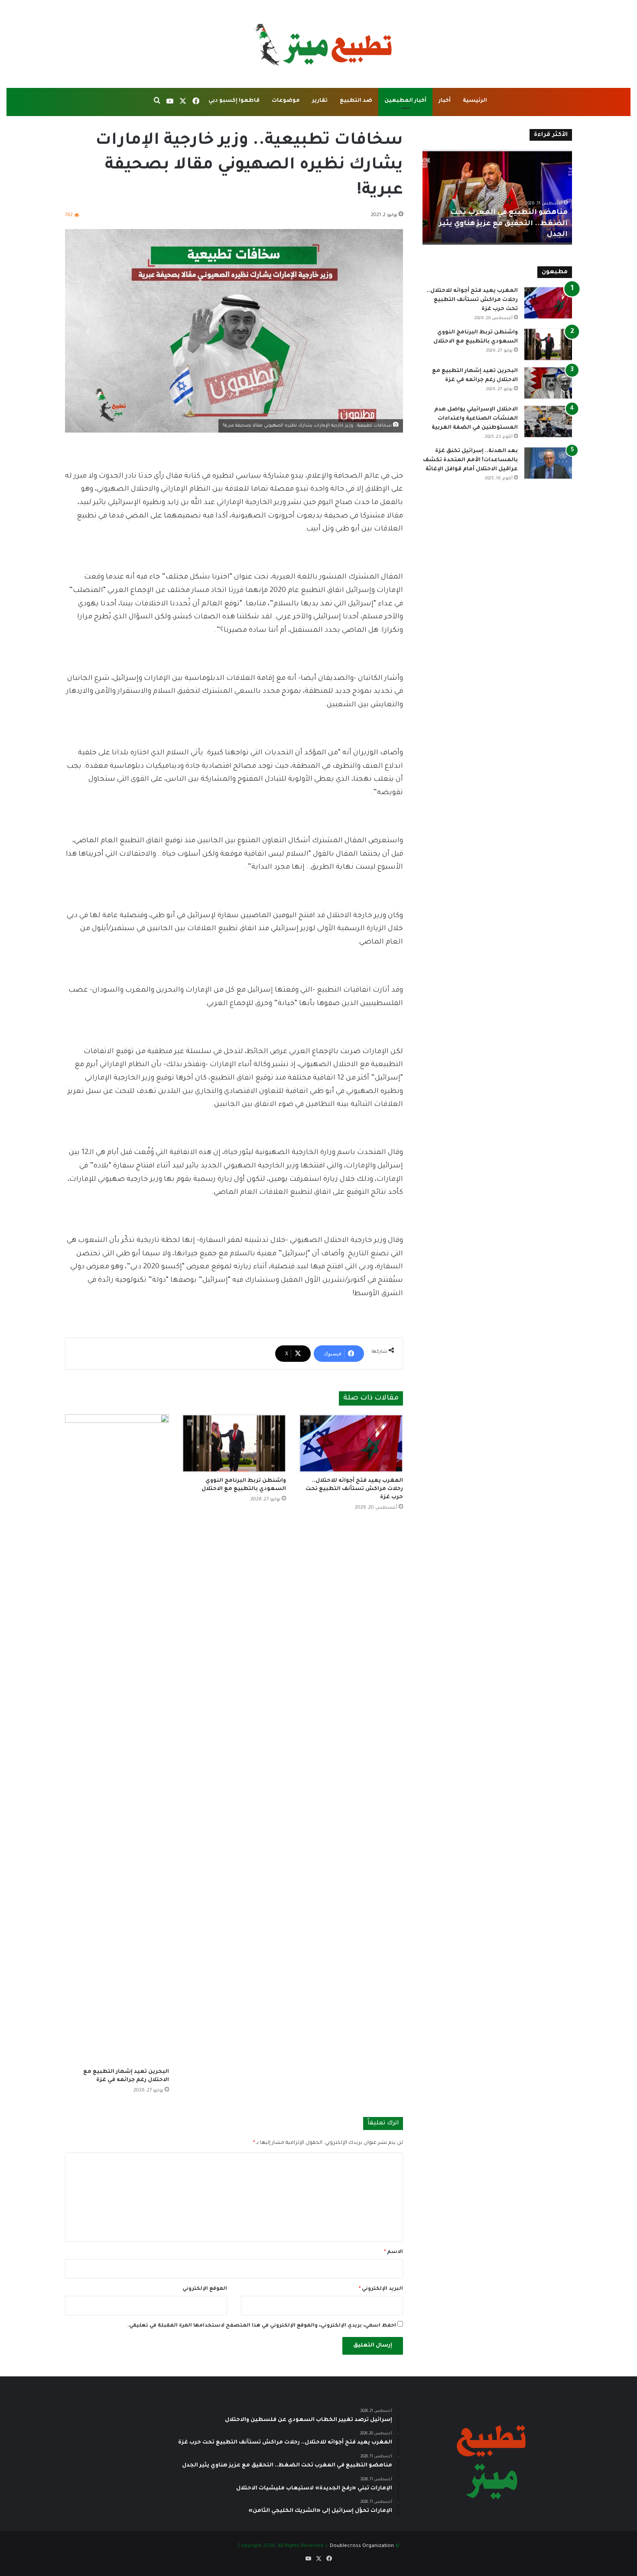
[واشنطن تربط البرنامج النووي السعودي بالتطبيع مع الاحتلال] (234, 1443)
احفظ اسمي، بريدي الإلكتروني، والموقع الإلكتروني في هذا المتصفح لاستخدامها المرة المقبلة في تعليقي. (262, 2326)
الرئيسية (475, 101)
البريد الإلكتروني (381, 2289)
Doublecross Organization (362, 2546)
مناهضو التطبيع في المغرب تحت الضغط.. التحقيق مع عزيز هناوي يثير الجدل (503, 223)
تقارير (320, 101)
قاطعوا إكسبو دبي (234, 101)
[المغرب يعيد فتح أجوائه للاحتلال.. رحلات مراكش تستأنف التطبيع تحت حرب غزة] (351, 1443)
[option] (497, 197)
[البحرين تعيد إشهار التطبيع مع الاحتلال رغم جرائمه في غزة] (117, 1739)
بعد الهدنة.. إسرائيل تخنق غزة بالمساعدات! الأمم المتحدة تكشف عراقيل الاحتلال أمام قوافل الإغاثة (470, 460)
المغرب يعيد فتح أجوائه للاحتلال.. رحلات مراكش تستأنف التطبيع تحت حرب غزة (354, 1489)
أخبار (445, 101)
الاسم (393, 2252)
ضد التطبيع (356, 101)
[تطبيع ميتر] (318, 44)
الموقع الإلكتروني (205, 2289)
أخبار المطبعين (405, 101)
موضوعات (286, 101)
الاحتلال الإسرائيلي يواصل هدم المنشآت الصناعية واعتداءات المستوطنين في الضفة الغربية (475, 419)
